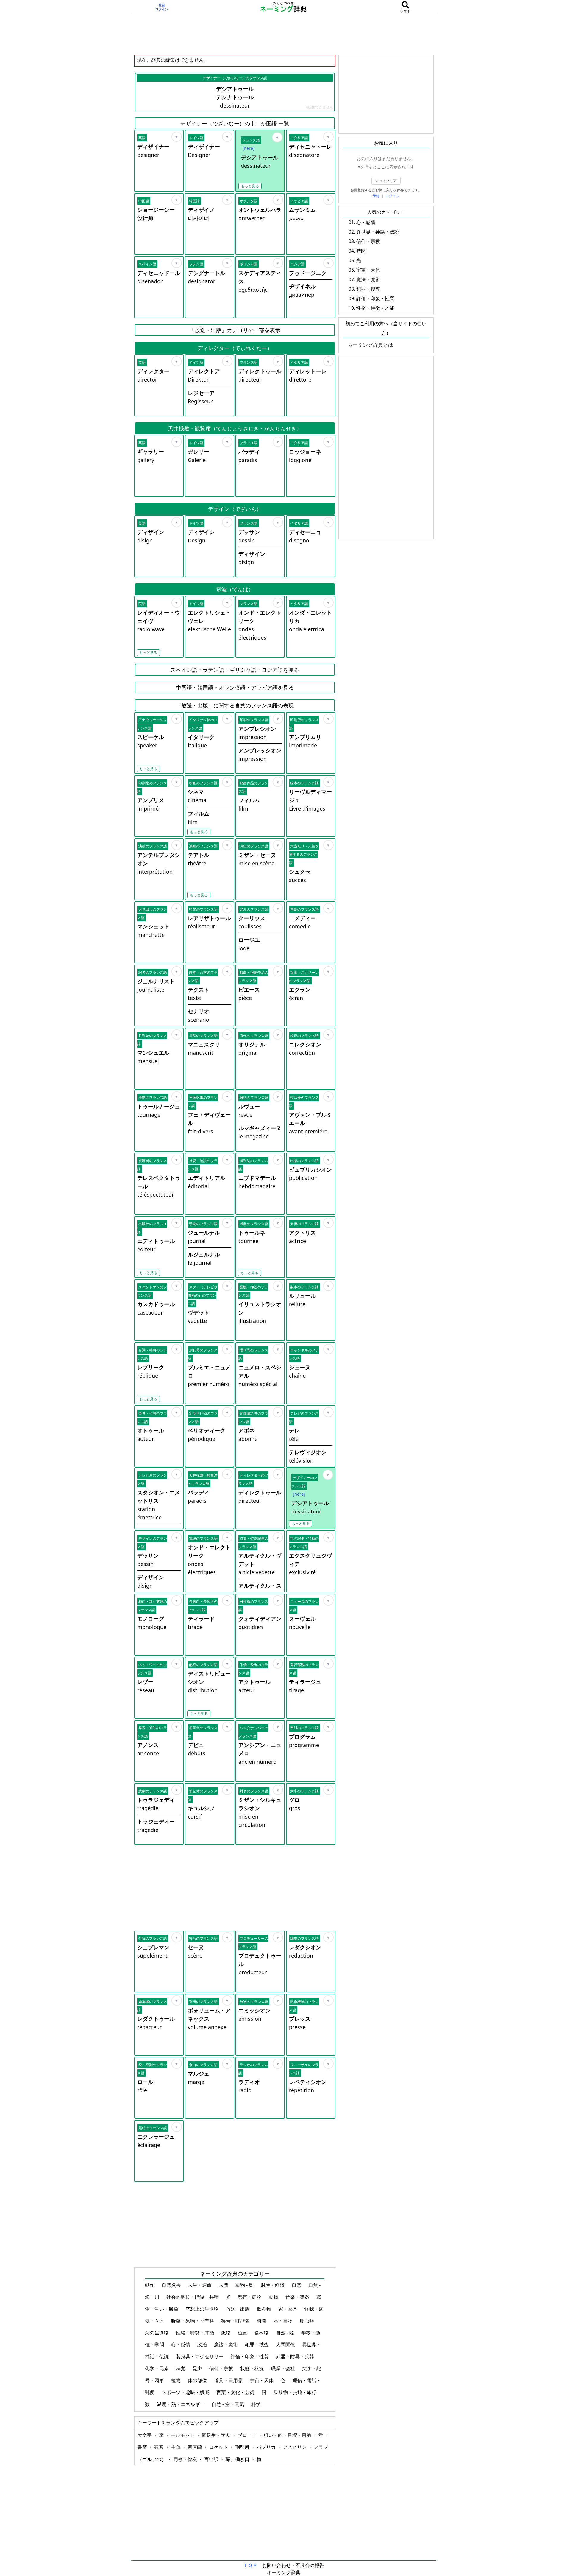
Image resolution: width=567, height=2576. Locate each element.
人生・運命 (200, 2285)
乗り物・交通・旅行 (296, 2392)
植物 (176, 2380)
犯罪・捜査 (257, 2345)
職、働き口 (238, 2459)
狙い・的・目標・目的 (288, 2435)
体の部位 (198, 2380)
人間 (224, 2285)
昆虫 (198, 2368)
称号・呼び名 (236, 2321)
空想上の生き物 (203, 2309)
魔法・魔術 (227, 2345)
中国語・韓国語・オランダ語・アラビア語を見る (235, 687)
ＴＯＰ (250, 2565)
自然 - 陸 (286, 2333)
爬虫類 (307, 2321)
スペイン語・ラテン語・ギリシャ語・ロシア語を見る (235, 670)
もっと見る (250, 186)
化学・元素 (157, 2368)
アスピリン (295, 2447)
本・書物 (284, 2321)
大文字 (145, 2435)
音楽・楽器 (298, 2297)
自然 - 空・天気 (228, 2404)
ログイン (162, 9)
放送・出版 (238, 2309)
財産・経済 (273, 2285)
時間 (262, 2321)
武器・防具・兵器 (296, 2356)
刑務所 (243, 2447)
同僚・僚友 (186, 2459)
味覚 (181, 2368)
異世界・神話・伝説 (378, 232)
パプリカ (267, 2447)
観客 (160, 2447)
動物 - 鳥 (245, 2285)
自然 (297, 2285)
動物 (274, 2297)
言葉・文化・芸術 (236, 2392)
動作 (150, 2285)
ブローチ (248, 2435)
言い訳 (212, 2459)
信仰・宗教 (222, 2368)
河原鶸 (195, 2447)
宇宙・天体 (262, 2380)
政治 (203, 2345)
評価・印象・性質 (250, 2356)
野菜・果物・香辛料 (193, 2321)
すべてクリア (386, 181)
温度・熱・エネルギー (181, 2404)
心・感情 (181, 2345)
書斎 (143, 2447)
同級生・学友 (217, 2435)
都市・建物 (250, 2297)
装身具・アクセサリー (200, 2356)
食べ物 (262, 2333)
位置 (243, 2333)
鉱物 (227, 2333)
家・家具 (288, 2309)
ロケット (219, 2447)
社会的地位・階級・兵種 (193, 2297)
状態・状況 (253, 2368)
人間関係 (286, 2345)
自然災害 (172, 2285)
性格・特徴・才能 (196, 2333)
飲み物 (265, 2309)
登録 (162, 5)
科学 (257, 2404)
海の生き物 (157, 2333)
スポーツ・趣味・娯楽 (186, 2392)
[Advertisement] (284, 34)
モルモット (183, 2435)
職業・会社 (284, 2368)
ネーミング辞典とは (370, 345)
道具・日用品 (229, 2380)
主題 (176, 2447)
